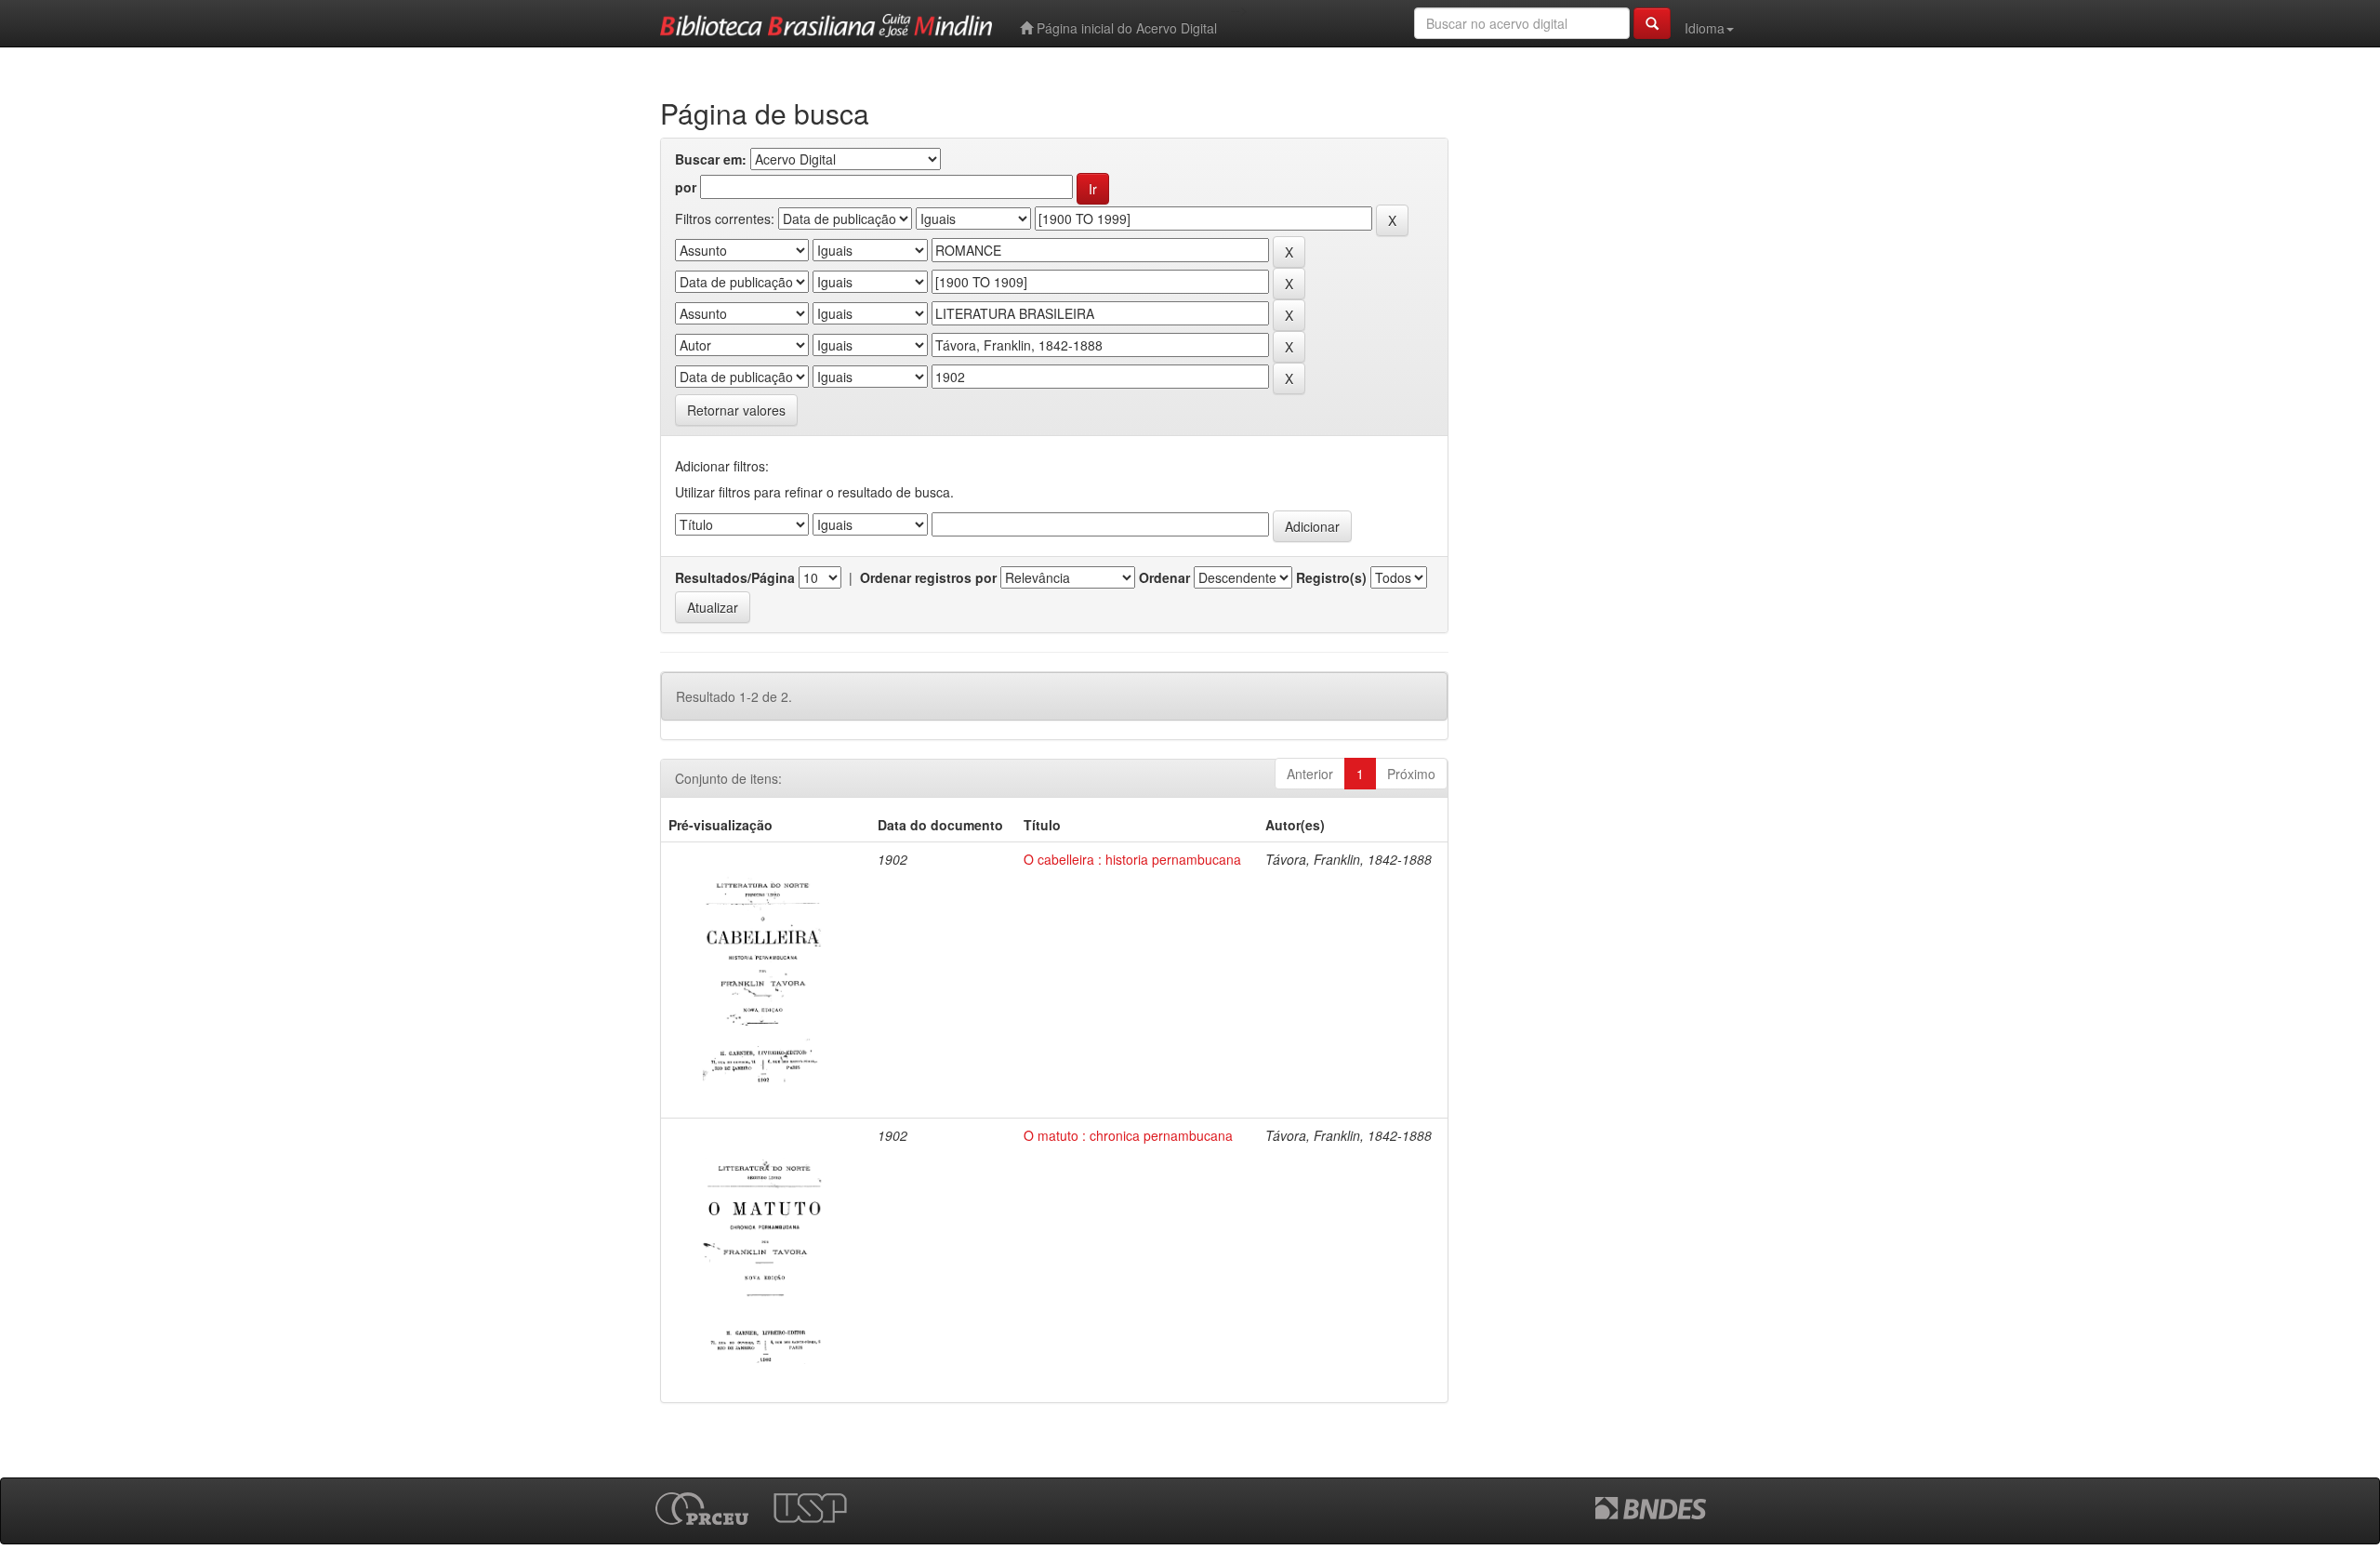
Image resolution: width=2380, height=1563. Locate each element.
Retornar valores (736, 410)
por (686, 187)
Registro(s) (1331, 577)
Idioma (1705, 28)
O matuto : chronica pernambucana (1128, 1135)
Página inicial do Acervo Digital (1125, 28)
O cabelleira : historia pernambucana (1132, 859)
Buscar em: (711, 159)
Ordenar (1164, 577)
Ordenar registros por (928, 577)
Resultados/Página (735, 577)
